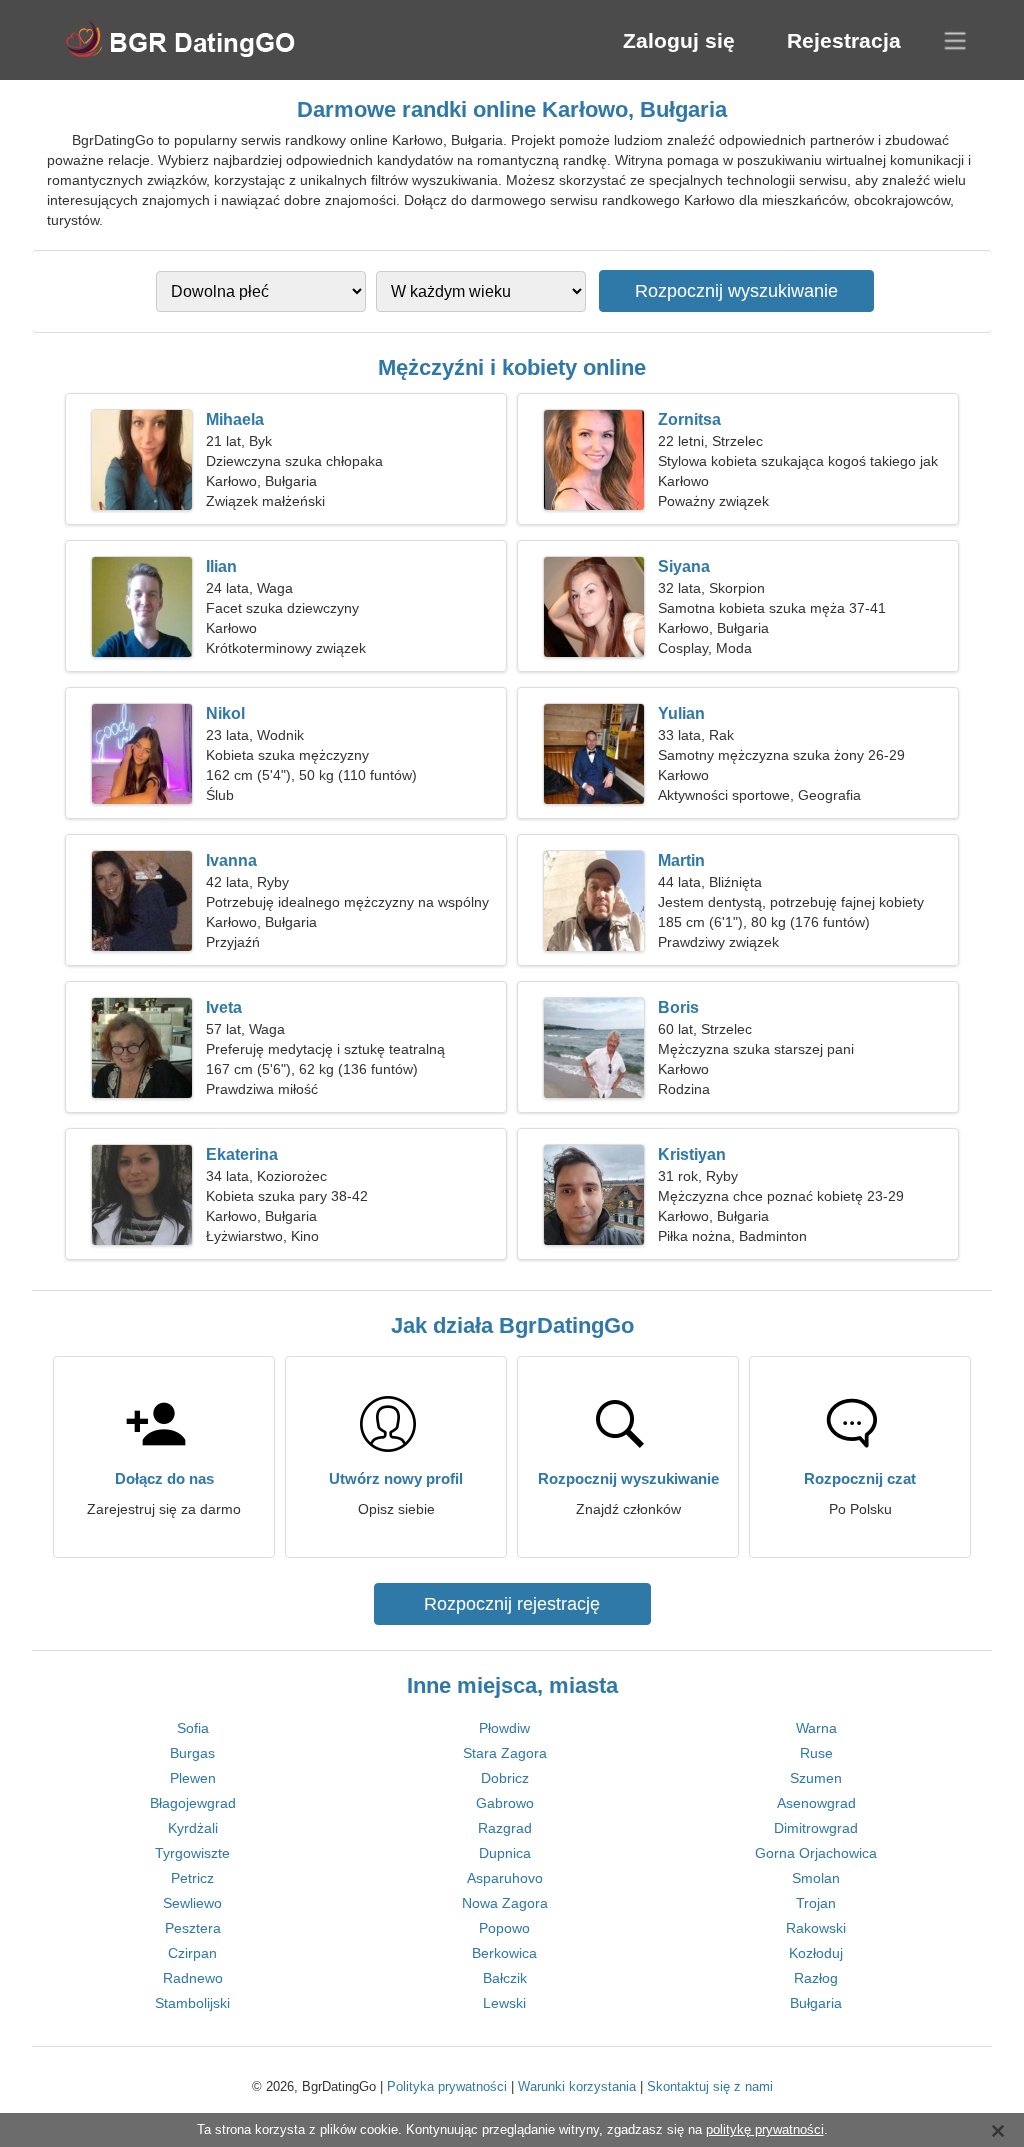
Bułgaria (816, 2003)
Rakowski (816, 1928)
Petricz (192, 1878)
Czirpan (192, 1953)
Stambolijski (192, 2003)
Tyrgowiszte (192, 1853)
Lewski (504, 2003)
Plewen (193, 1778)
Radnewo (193, 1978)
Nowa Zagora (505, 1903)
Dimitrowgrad (816, 1828)
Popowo (504, 1928)
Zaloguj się (679, 40)
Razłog (816, 1978)
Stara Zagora (505, 1753)
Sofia (193, 1728)
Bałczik (505, 1978)
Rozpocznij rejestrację (512, 1604)
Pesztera (193, 1928)
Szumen (816, 1778)
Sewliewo (192, 1903)
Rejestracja (844, 40)
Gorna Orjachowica (816, 1853)
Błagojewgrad (193, 1803)
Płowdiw (504, 1728)
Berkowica (504, 1953)
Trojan (816, 1903)
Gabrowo (505, 1803)
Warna (816, 1728)
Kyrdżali (193, 1828)
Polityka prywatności (447, 2086)
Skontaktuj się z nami (710, 2086)
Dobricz (505, 1778)
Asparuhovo (505, 1878)
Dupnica (505, 1853)
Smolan (816, 1878)
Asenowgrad (816, 1803)
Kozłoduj (816, 1953)
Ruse (816, 1753)
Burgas (192, 1753)
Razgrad (505, 1828)
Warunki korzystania (577, 2086)
